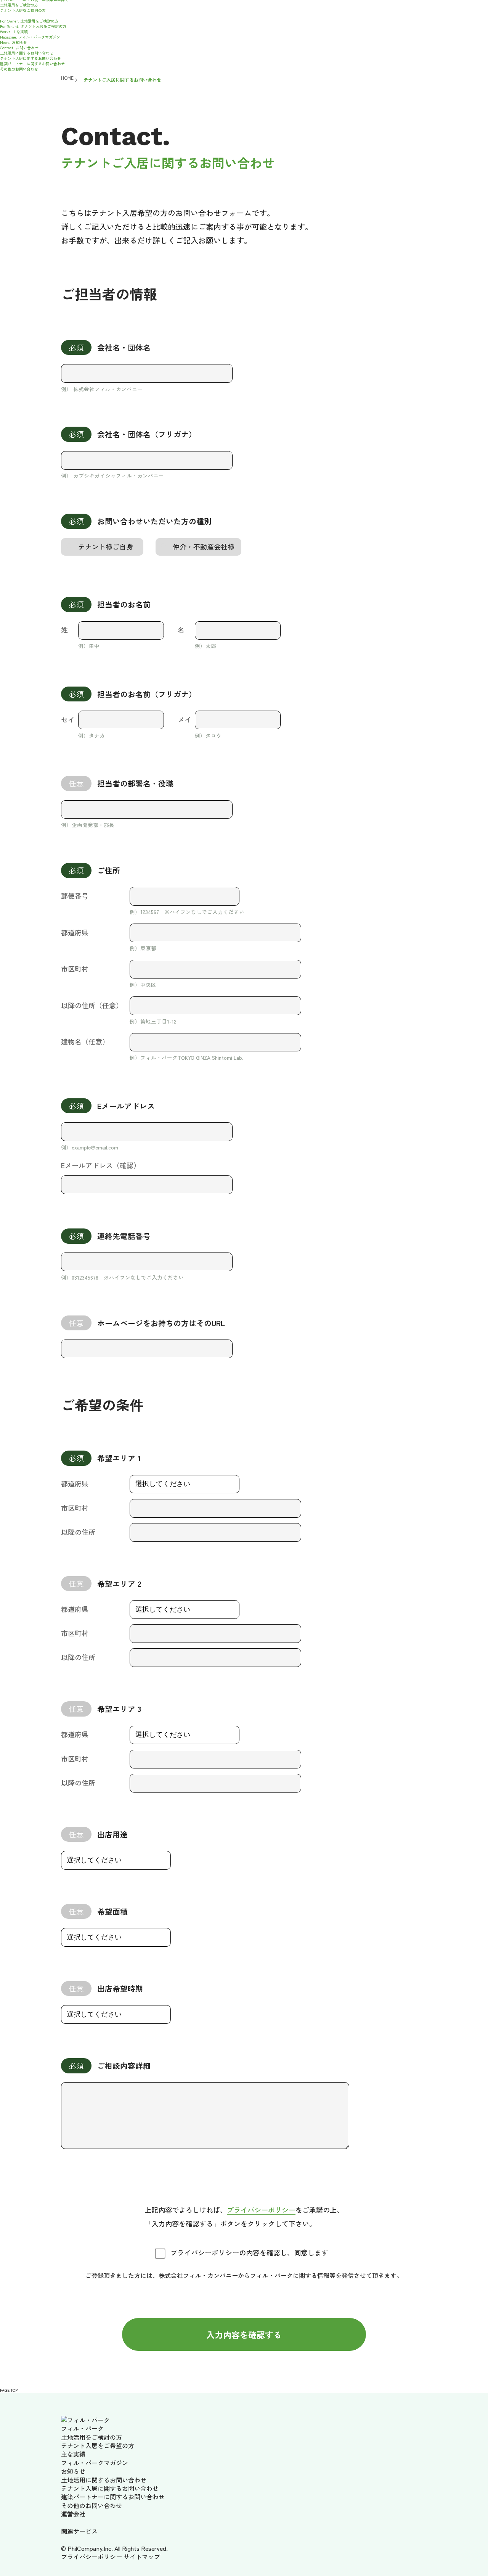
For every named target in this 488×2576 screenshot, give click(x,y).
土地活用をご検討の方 (29, 21)
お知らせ (14, 42)
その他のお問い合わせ (19, 69)
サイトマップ (142, 2557)
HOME (64, 78)
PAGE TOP (9, 2390)
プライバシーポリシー (261, 2210)
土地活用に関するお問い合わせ (27, 53)
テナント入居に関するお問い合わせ (30, 58)
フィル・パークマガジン (30, 37)
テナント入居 (23, 10)
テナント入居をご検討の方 (33, 26)
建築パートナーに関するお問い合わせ (32, 64)
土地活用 (19, 5)
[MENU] (2, 16)
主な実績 (14, 31)
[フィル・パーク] (85, 2420)
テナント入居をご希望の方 (98, 2445)
